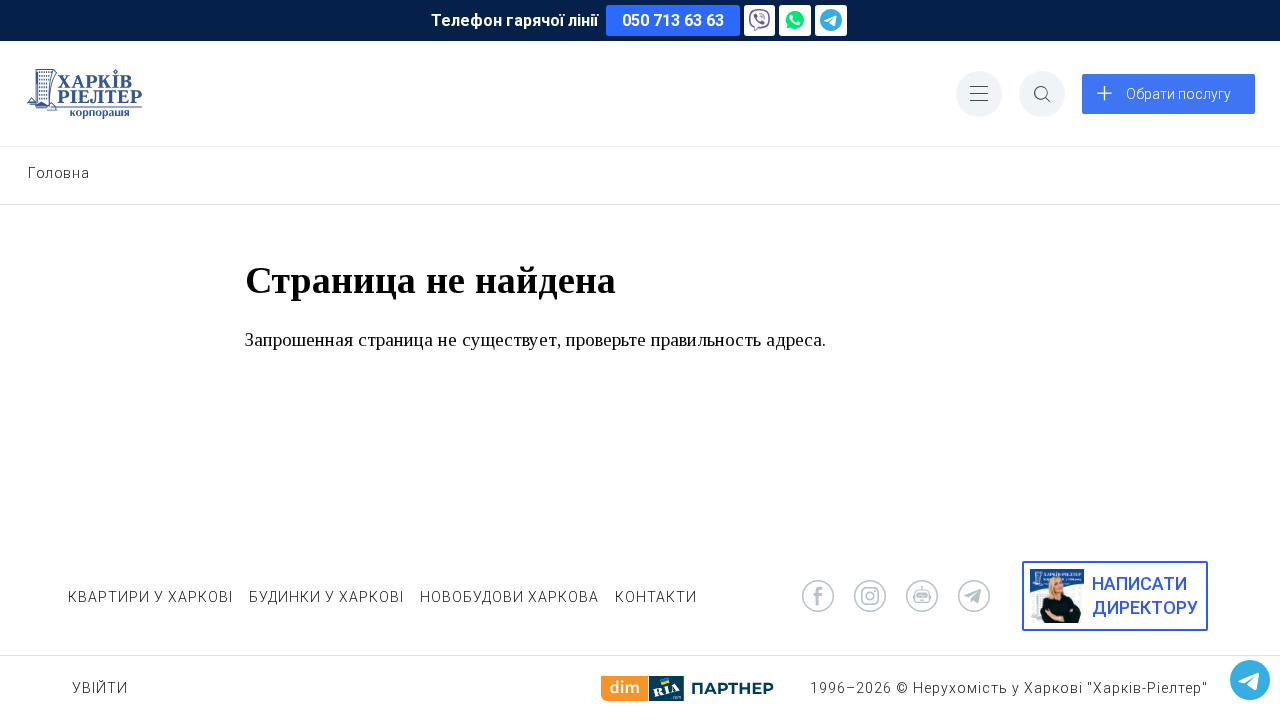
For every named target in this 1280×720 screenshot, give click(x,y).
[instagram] (870, 596)
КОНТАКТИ (656, 597)
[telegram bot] (922, 596)
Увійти (100, 688)
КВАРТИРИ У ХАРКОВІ (150, 597)
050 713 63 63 (673, 20)
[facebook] (818, 596)
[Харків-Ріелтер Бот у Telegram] (1250, 680)
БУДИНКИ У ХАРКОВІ (326, 597)
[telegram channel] (974, 596)
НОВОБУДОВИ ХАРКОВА (509, 597)
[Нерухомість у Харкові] (84, 94)
